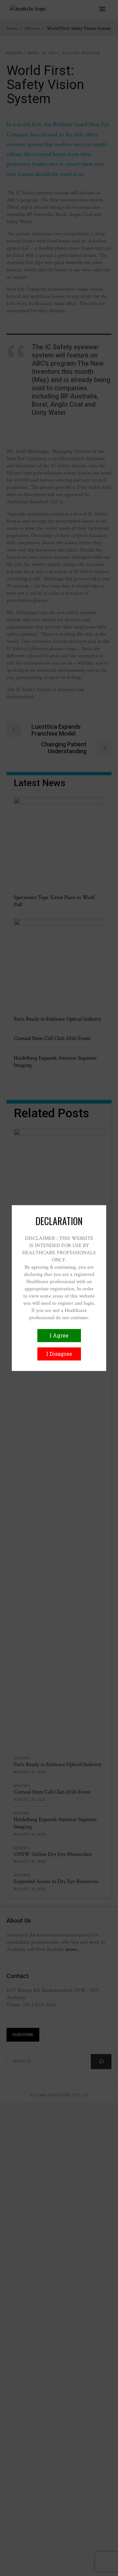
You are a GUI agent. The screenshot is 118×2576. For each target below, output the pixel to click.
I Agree (59, 1335)
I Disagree (59, 1354)
